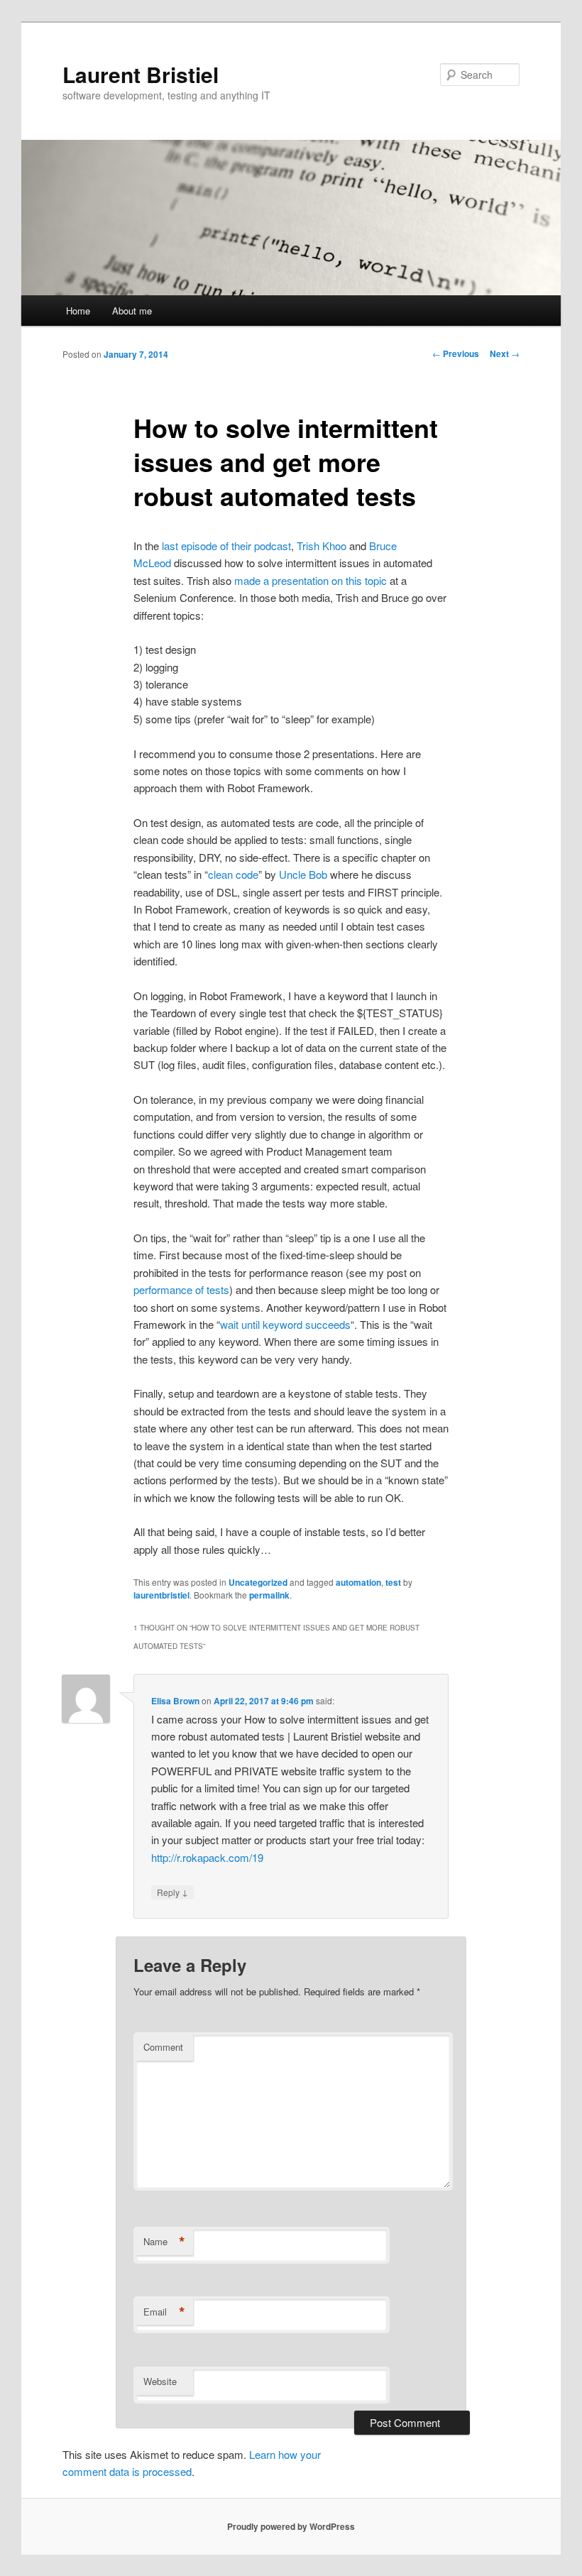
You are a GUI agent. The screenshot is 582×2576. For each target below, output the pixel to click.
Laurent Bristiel (141, 74)
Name (164, 2242)
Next (505, 353)
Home (78, 311)
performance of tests (181, 1289)
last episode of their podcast (226, 546)
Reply (172, 1892)
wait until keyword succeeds (285, 1324)
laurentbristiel (161, 1595)
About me (132, 311)
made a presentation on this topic (311, 580)
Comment (163, 2047)
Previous (456, 353)
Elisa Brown (175, 1701)
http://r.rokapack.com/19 (207, 1857)
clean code (233, 874)
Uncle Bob (303, 874)
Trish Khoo (322, 546)
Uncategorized (258, 1582)
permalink (269, 1595)
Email (164, 2312)
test (393, 1582)
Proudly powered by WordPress (291, 2526)
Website (160, 2381)
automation (358, 1582)
